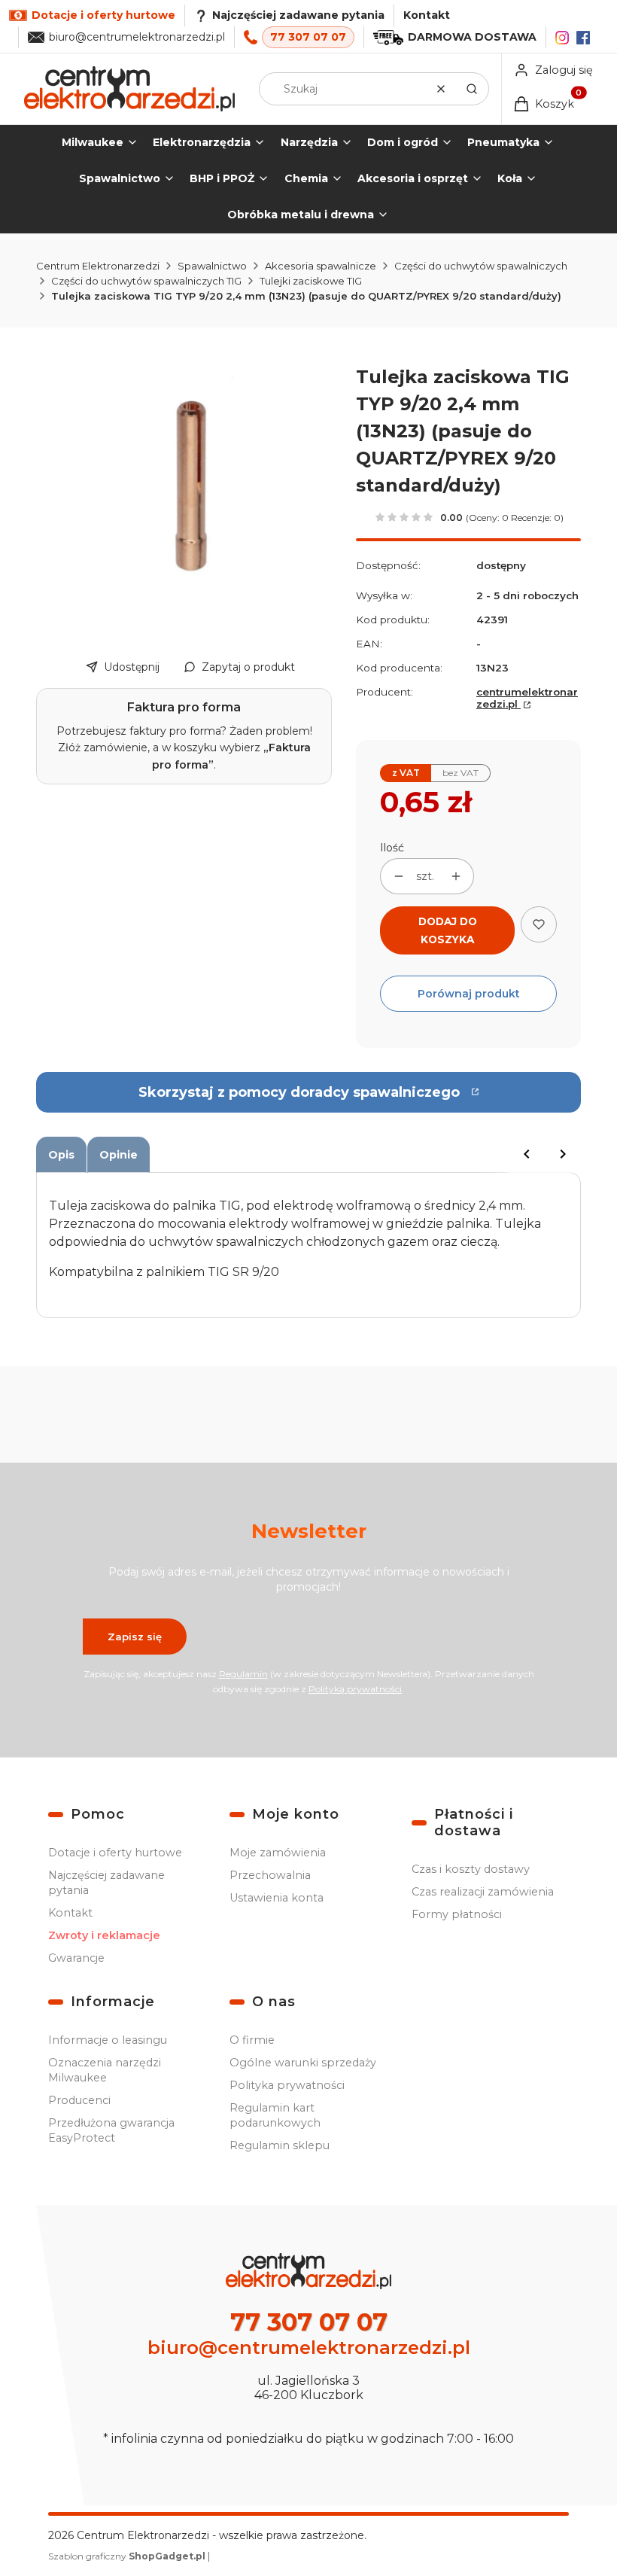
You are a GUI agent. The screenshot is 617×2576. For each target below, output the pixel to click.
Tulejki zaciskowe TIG (311, 281)
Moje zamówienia (278, 1853)
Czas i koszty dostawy (471, 1869)
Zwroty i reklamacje (104, 1935)
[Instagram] (562, 38)
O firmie (252, 2040)
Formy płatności (457, 1914)
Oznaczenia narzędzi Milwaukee (105, 2070)
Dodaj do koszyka (448, 930)
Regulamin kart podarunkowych (275, 2115)
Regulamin (243, 1674)
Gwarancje (76, 1958)
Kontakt (427, 15)
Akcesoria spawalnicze (321, 266)
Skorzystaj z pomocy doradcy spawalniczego (299, 1092)
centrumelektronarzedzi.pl (527, 698)
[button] (472, 89)
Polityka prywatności (287, 2085)
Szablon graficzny (127, 2556)
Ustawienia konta (277, 1898)
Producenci (79, 2100)
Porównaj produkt (469, 994)
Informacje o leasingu (108, 2040)
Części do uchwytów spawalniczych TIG (146, 281)
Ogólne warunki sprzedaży (303, 2063)
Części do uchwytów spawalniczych (481, 266)
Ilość (392, 848)
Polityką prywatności (355, 1689)
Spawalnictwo (212, 266)
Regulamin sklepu (280, 2145)
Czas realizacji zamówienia (483, 1892)
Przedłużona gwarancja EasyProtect (111, 2130)
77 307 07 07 (308, 37)
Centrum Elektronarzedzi (98, 266)
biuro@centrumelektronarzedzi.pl (137, 37)
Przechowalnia (270, 1875)
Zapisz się (135, 1637)
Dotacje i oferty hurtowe (115, 1853)
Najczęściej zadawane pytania (106, 1883)
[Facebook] (583, 38)
